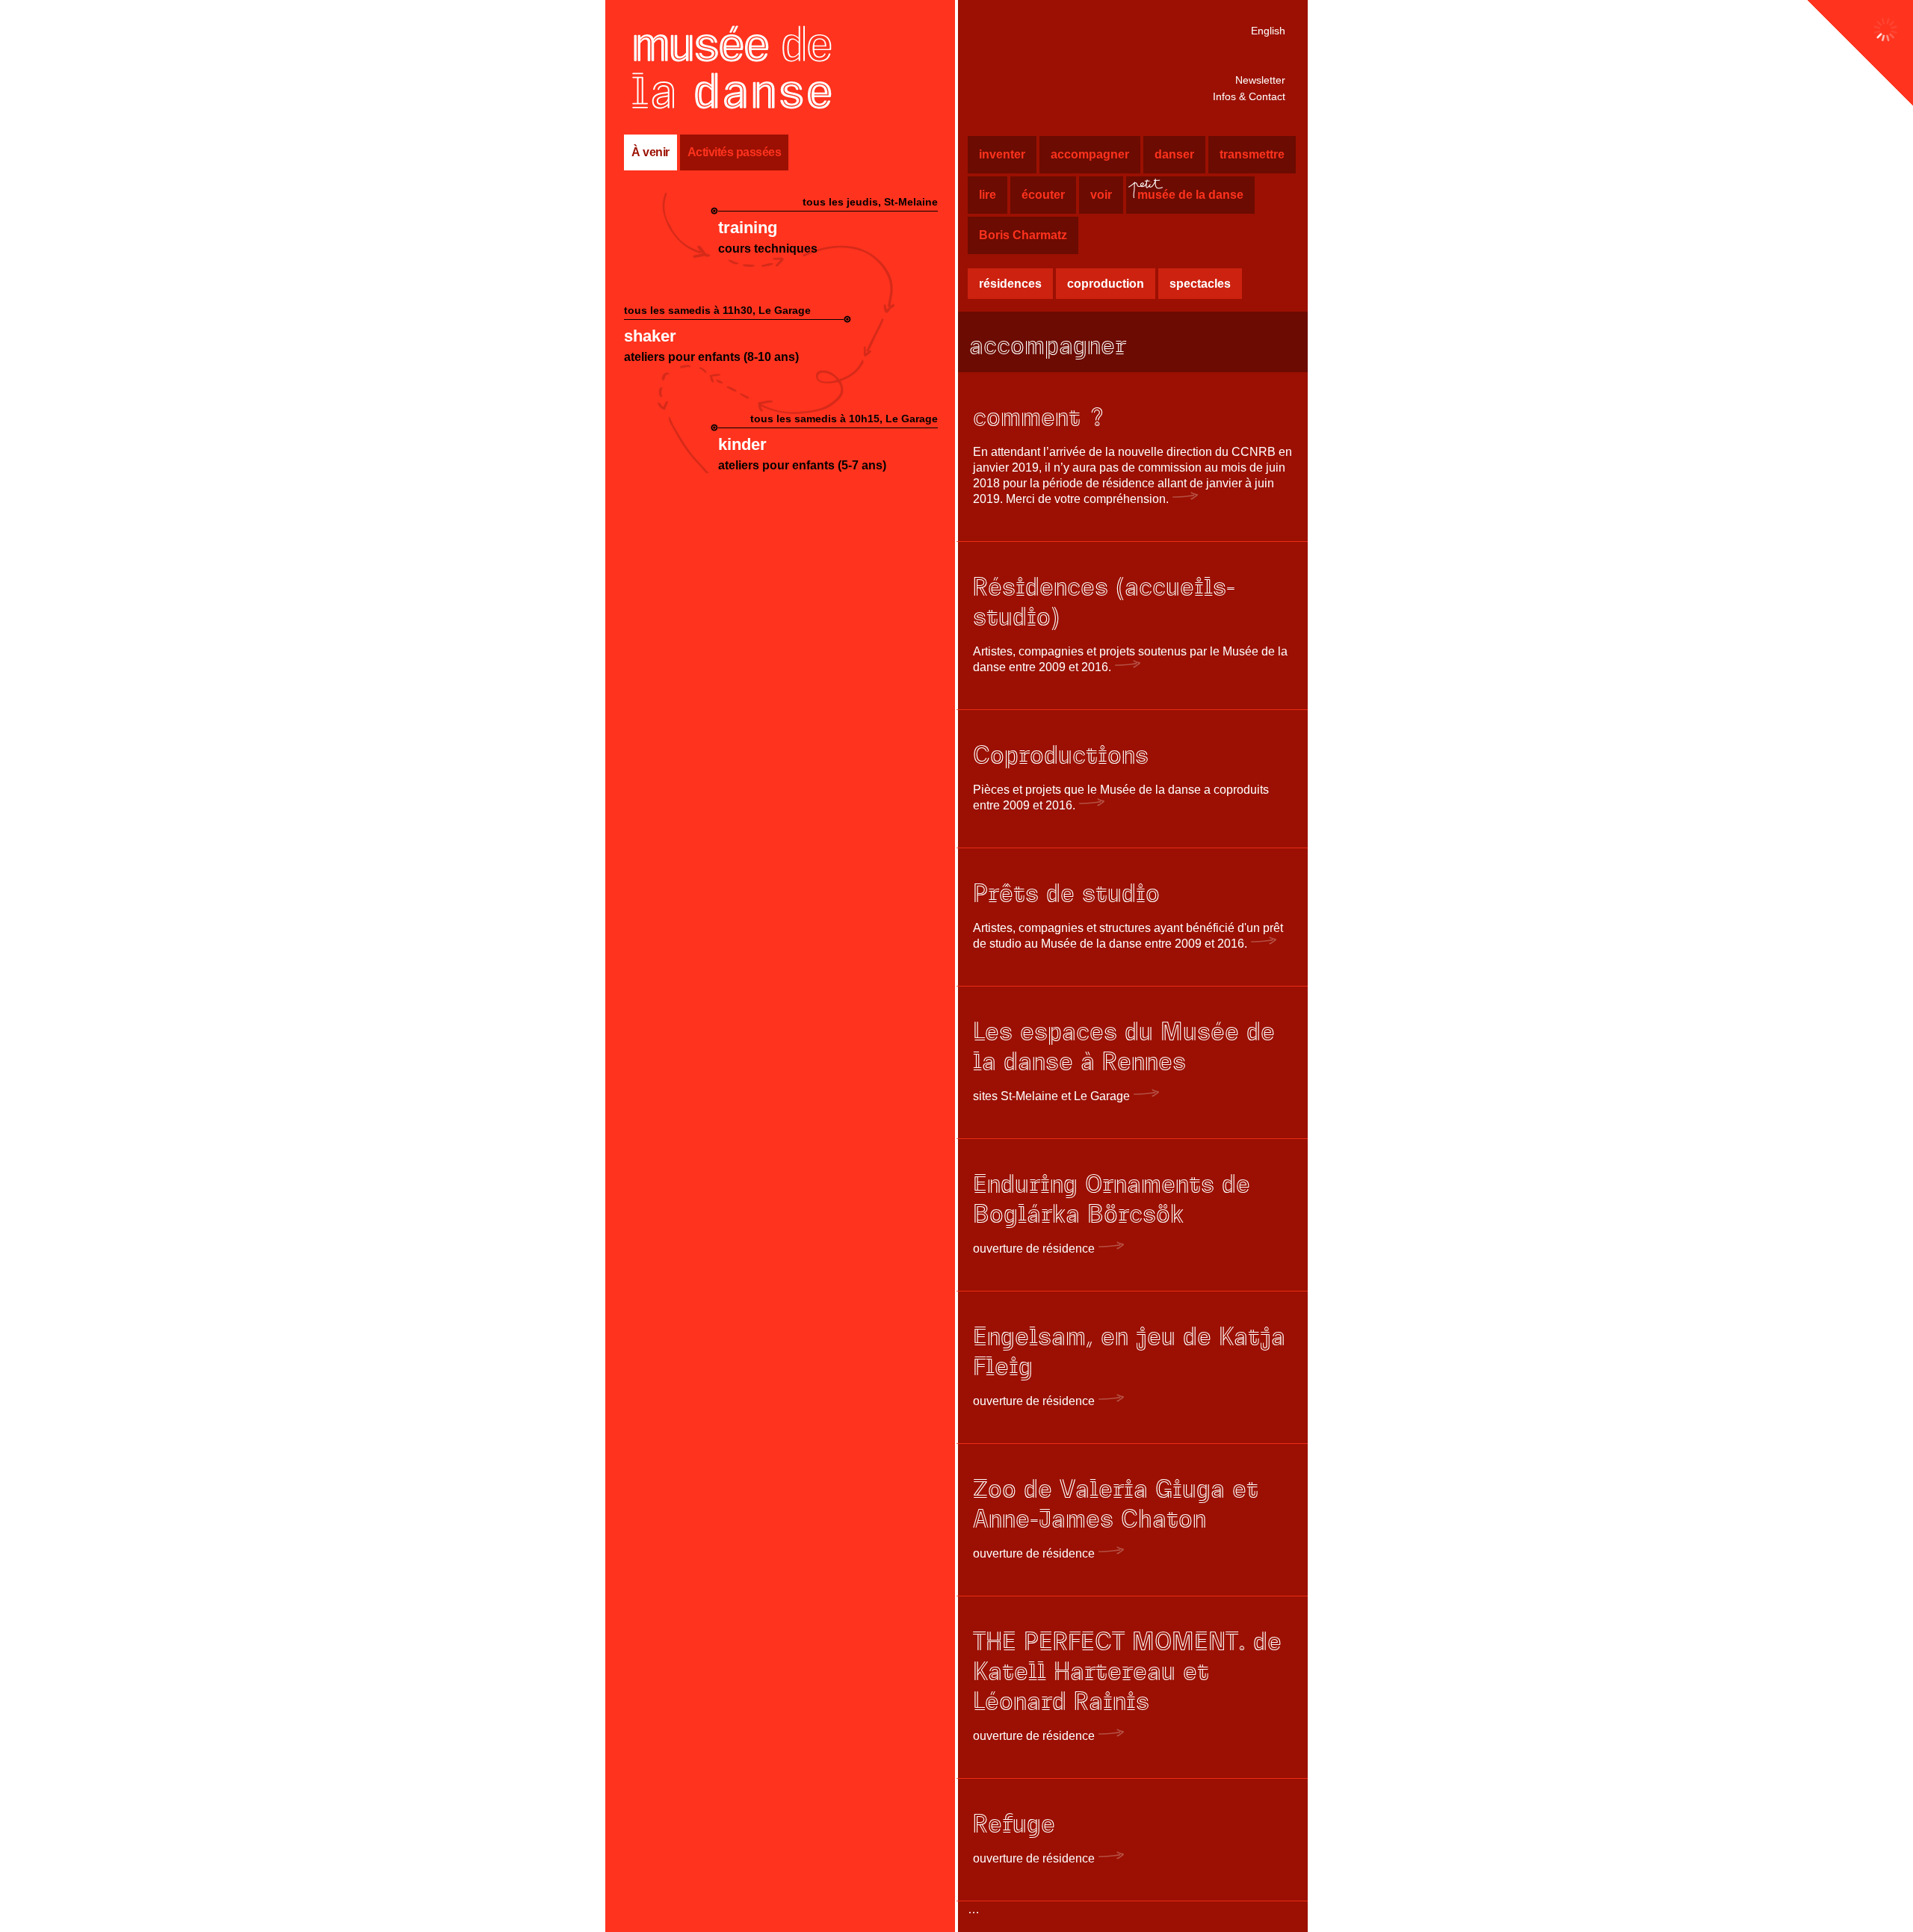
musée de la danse (1185, 196)
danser (1174, 154)
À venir (650, 152)
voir (1101, 195)
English (1268, 31)
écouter (1043, 195)
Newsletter (1260, 80)
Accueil (732, 67)
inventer (1002, 154)
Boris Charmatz (1023, 235)
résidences (1010, 284)
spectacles (1200, 284)
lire (988, 195)
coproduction (1106, 284)
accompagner (1090, 154)
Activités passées (735, 152)
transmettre (1252, 154)
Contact (1249, 96)
